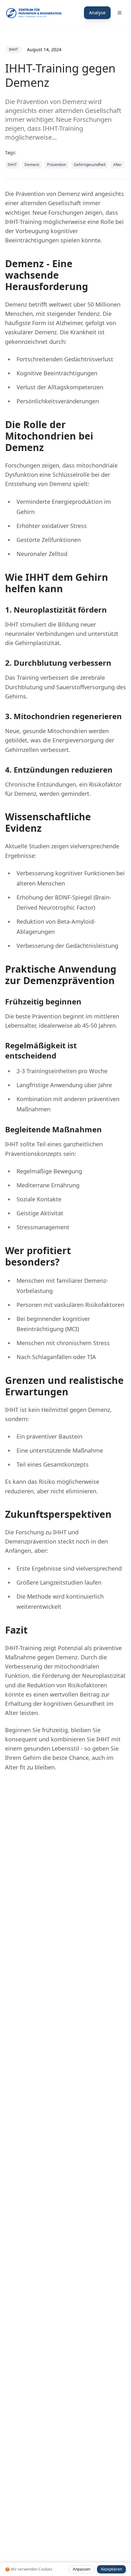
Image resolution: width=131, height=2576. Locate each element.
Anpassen (82, 2569)
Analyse (97, 13)
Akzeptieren (111, 2569)
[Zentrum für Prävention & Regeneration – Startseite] (34, 13)
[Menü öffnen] (120, 13)
